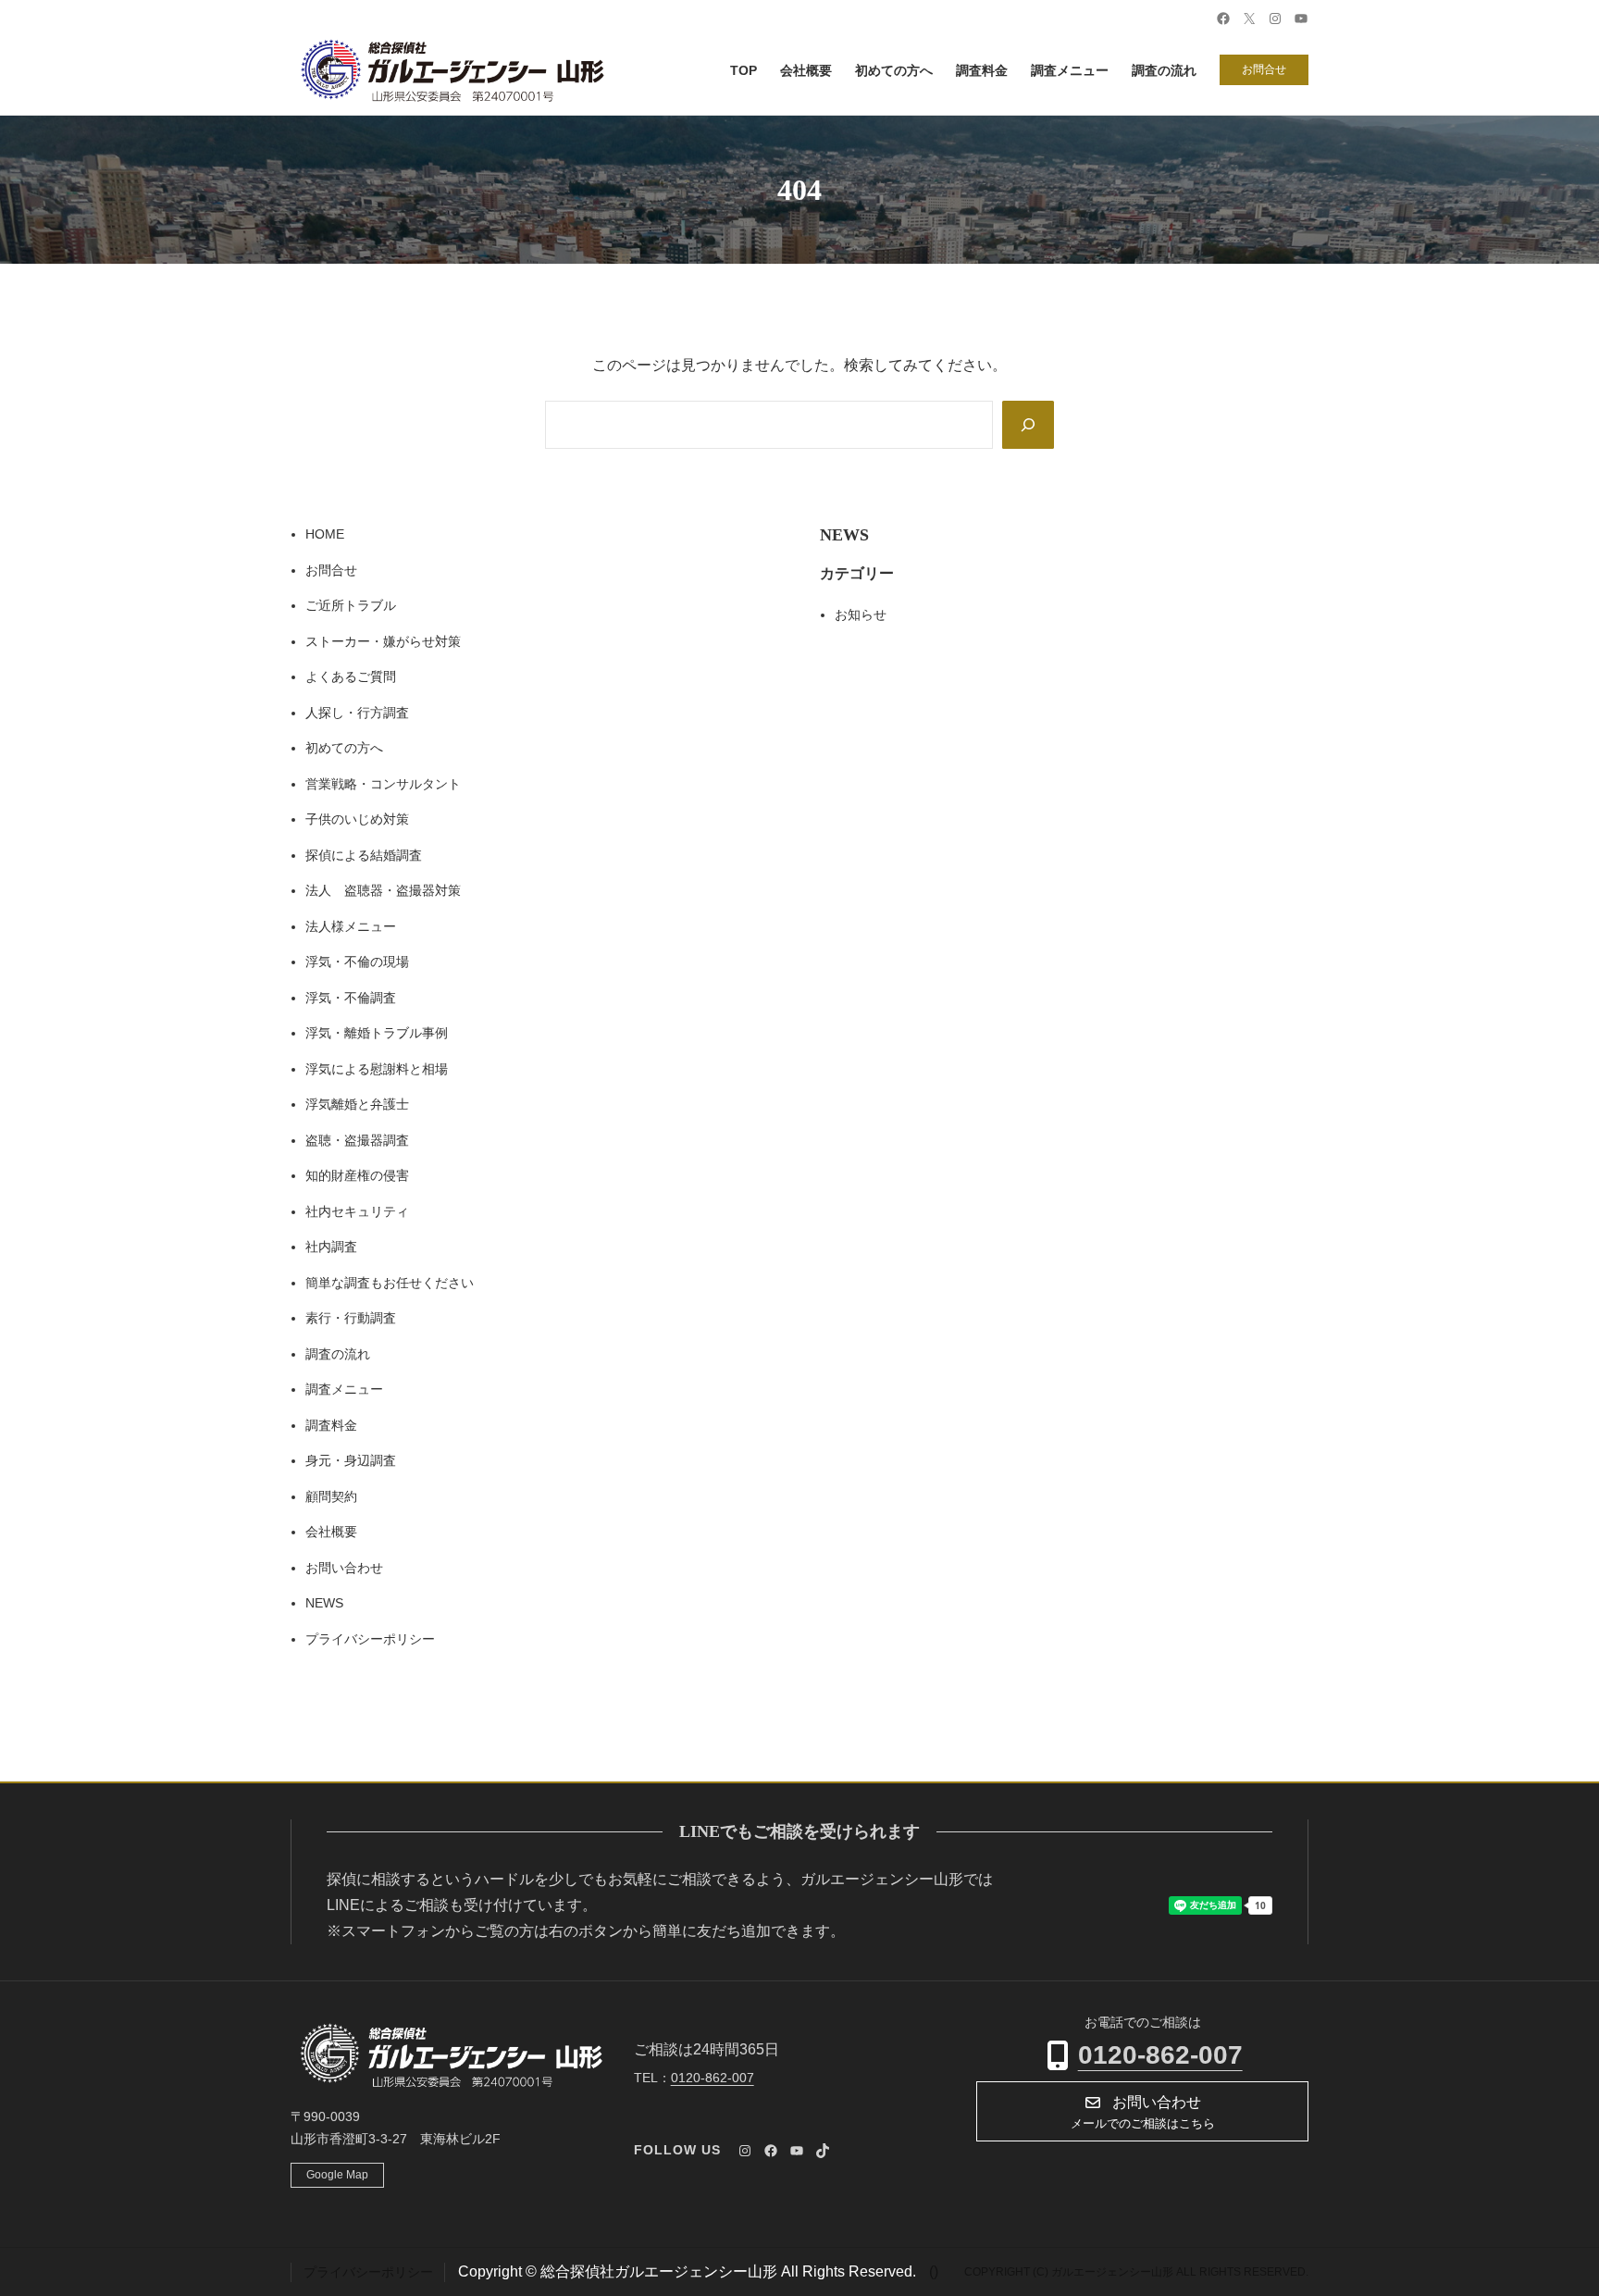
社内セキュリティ (357, 1211)
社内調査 (331, 1247)
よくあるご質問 (351, 676)
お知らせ (861, 614)
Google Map (337, 2175)
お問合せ (1264, 69)
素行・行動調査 (351, 1318)
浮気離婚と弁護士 (357, 1104)
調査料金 (331, 1425)
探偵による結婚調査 (364, 855)
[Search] (1028, 425)
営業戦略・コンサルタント (383, 784)
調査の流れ (338, 1354)
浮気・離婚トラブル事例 (377, 1033)
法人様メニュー (351, 926)
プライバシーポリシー (370, 1639)
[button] (1142, 2111)
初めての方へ (344, 748)
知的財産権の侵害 (357, 1175)
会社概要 (331, 1532)
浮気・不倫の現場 (357, 962)
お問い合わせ (344, 1568)
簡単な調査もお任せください (390, 1283)
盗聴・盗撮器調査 (357, 1140)
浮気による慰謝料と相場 (377, 1069)
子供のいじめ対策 (357, 819)
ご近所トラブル (351, 605)
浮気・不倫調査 (351, 998)
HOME (325, 534)
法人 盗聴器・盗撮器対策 (383, 890)
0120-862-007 (1160, 2055)
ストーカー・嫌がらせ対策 (383, 641)
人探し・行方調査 (357, 713)
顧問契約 (331, 1496)
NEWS (324, 1603)
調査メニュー (344, 1389)
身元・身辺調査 (351, 1460)
